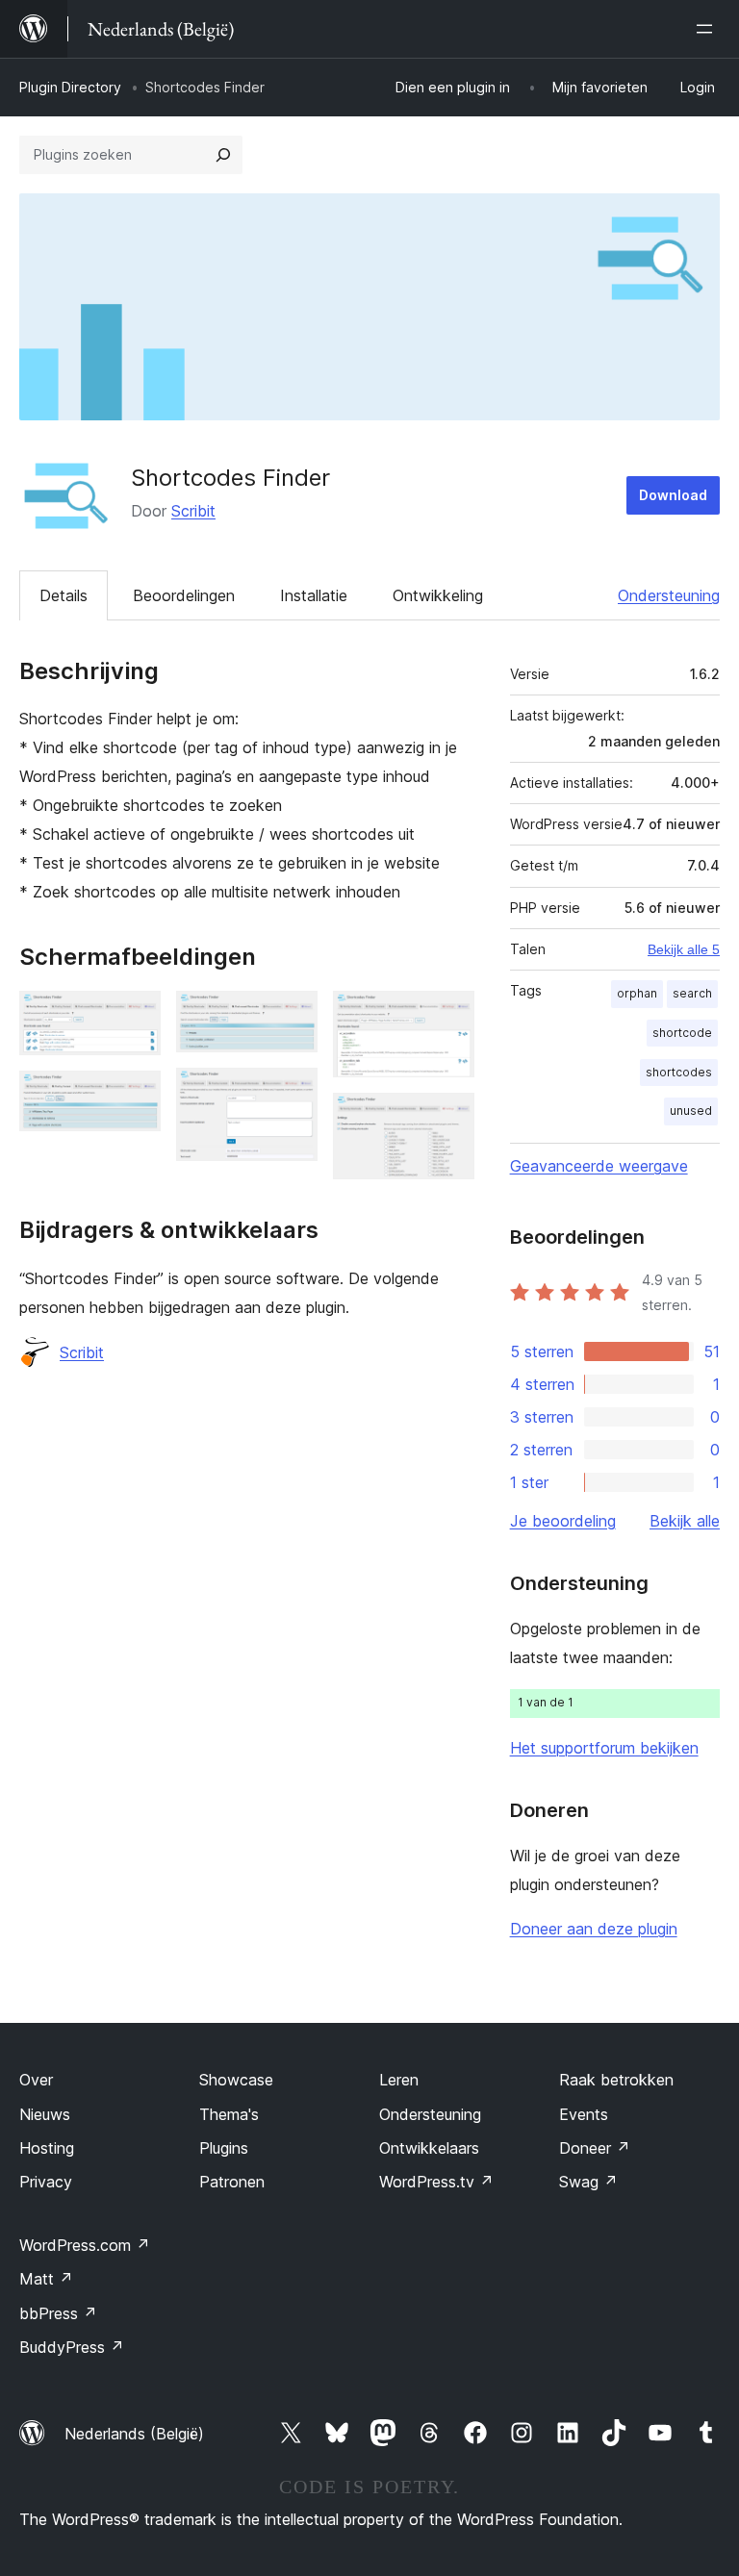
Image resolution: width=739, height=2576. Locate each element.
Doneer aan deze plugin (594, 1929)
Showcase (236, 2080)
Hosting (47, 2148)
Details (64, 595)
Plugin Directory (70, 87)
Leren (399, 2080)
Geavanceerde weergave (599, 1166)
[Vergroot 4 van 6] (292, 1094)
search (692, 993)
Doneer (595, 2148)
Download (673, 495)
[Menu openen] (708, 29)
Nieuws (45, 2114)
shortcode (682, 1033)
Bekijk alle (685, 1521)
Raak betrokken (616, 2080)
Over (36, 2080)
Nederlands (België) (134, 2434)
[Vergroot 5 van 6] (448, 1017)
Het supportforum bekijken (604, 1748)
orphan (637, 993)
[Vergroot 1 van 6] (135, 1017)
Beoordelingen (184, 595)
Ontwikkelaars (429, 2148)
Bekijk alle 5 (684, 949)
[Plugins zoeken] (223, 155)
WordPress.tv (436, 2182)
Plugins (224, 2148)
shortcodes (679, 1072)
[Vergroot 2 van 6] (135, 1097)
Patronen (232, 2182)
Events (584, 2114)
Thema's (229, 2114)
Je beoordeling (563, 1521)
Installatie (314, 595)
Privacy (46, 2182)
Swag (588, 2182)
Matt (46, 2279)
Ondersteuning (669, 595)
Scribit (193, 511)
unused (691, 1111)
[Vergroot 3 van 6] (292, 1017)
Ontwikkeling (438, 595)
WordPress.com (85, 2245)
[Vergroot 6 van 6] (448, 1119)
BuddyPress (72, 2347)
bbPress (58, 2313)
